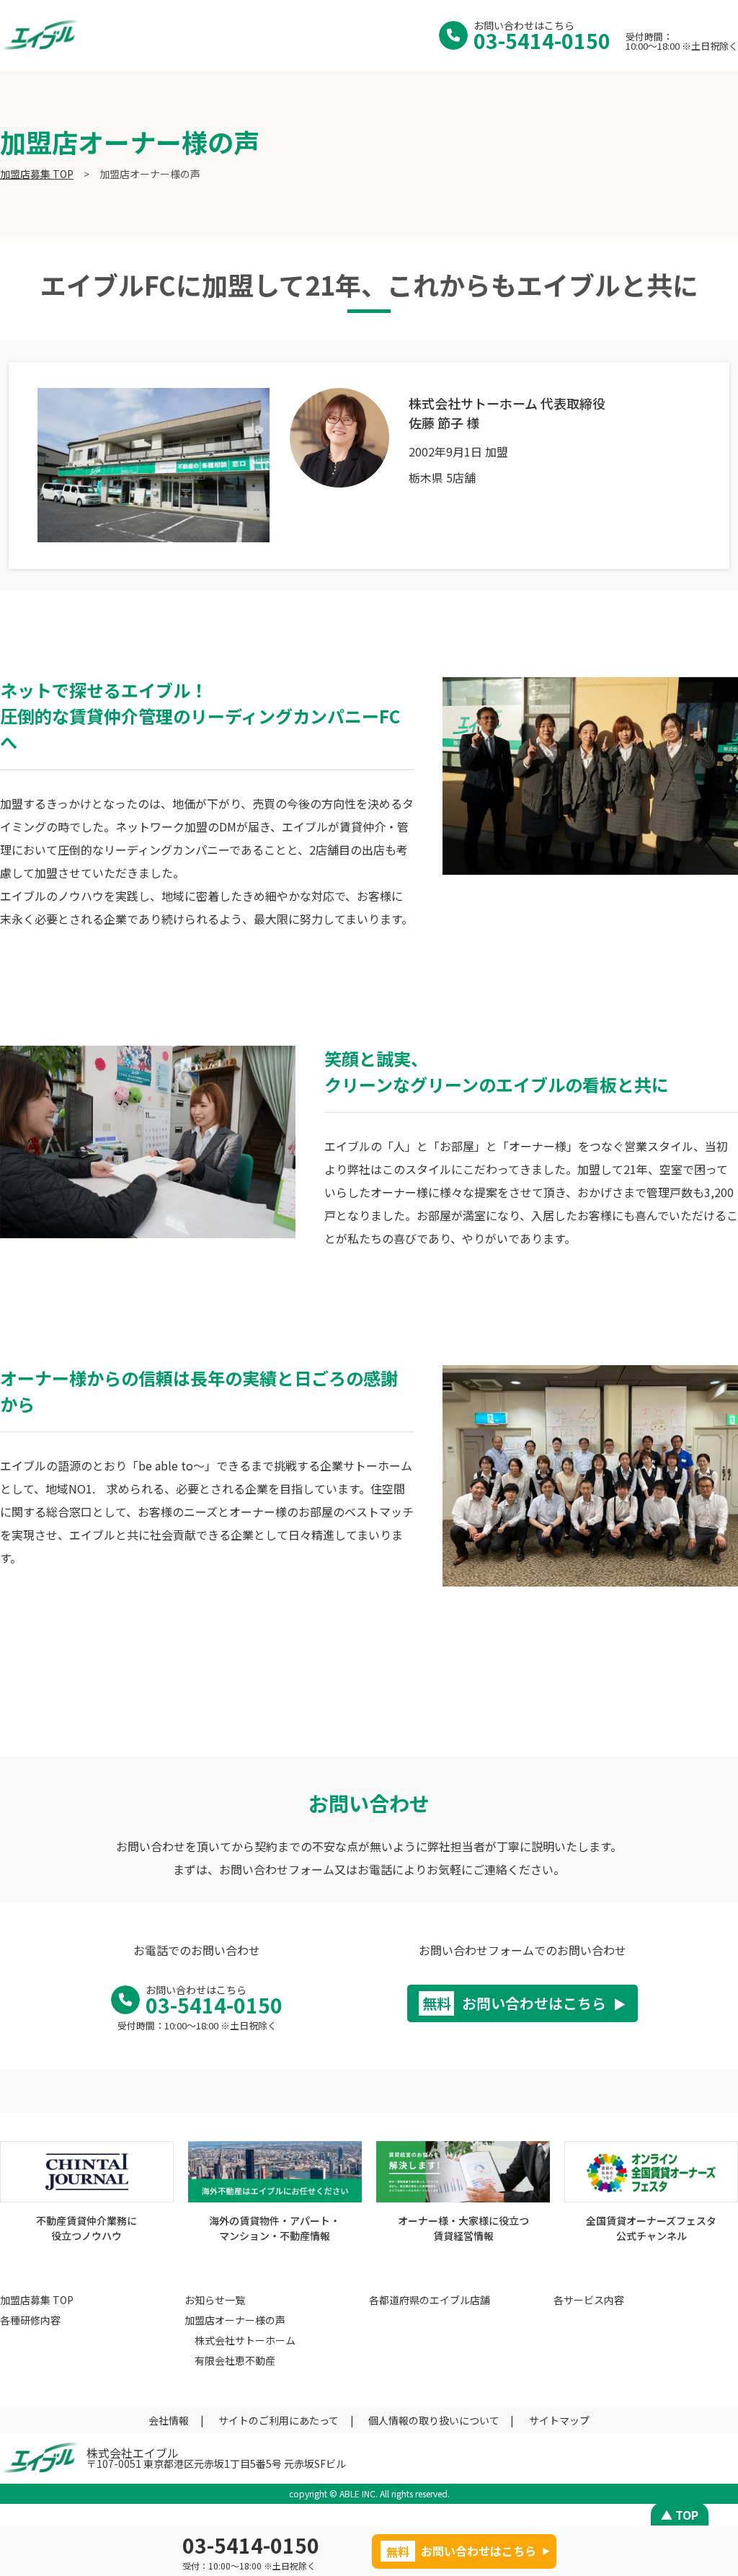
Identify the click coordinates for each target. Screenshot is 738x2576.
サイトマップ (559, 2420)
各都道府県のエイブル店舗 (430, 2300)
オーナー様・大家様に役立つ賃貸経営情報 (463, 2228)
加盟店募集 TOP (37, 174)
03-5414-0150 (542, 40)
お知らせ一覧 (215, 2300)
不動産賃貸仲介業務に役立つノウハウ (86, 2228)
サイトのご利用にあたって (279, 2420)
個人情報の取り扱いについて (434, 2420)
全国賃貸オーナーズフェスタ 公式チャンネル (651, 2228)
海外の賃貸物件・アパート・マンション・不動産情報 (275, 2228)
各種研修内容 (30, 2320)
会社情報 (169, 2420)
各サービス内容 (589, 2300)
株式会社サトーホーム (245, 2340)
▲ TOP (680, 2515)
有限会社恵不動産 (235, 2360)
